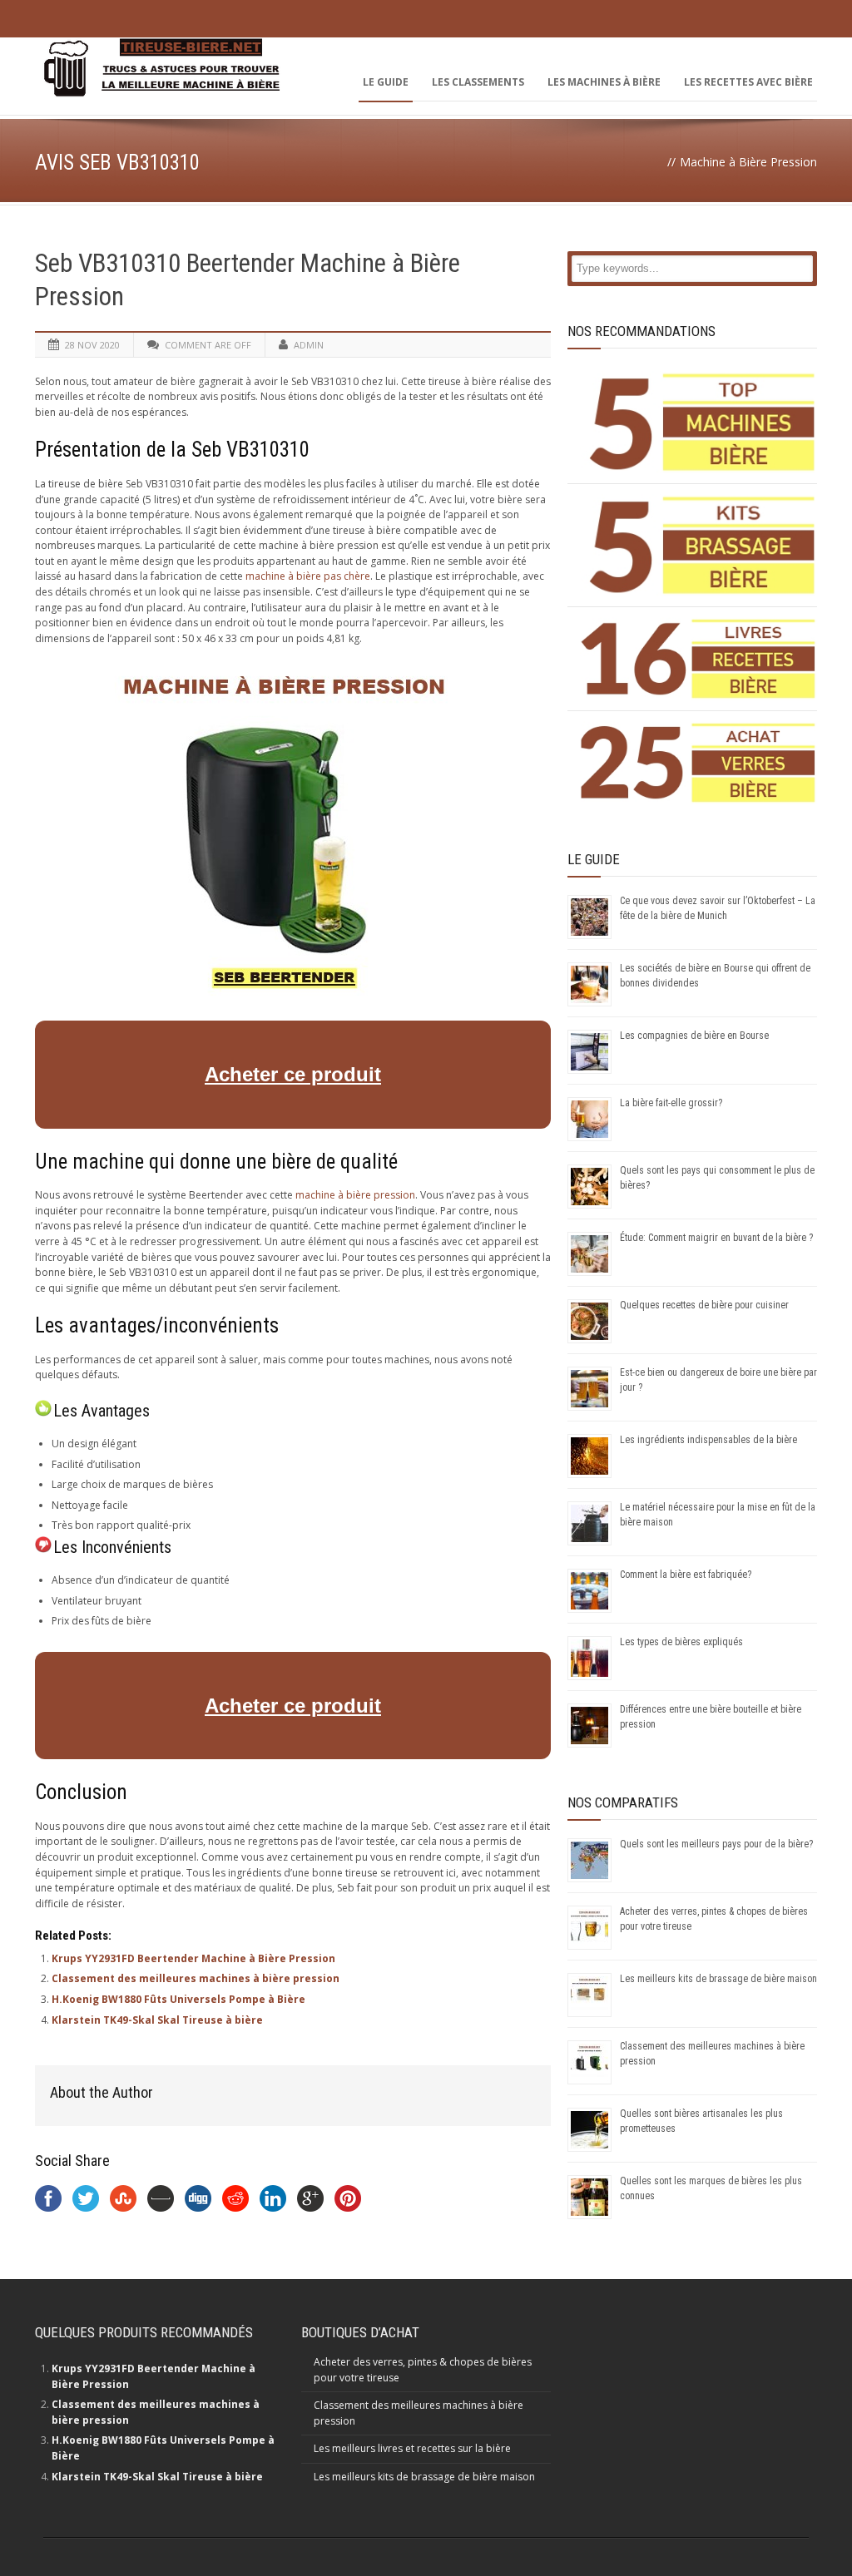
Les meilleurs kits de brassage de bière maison (718, 1979)
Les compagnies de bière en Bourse (694, 1036)
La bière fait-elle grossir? (671, 1103)
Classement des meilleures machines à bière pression (196, 1978)
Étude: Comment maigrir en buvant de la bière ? (716, 1238)
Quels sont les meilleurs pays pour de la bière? (716, 1844)
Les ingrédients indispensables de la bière (708, 1440)
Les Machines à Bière (604, 82)
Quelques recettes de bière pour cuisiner (704, 1305)
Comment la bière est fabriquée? (686, 1575)
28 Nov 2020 (92, 345)
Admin (309, 345)
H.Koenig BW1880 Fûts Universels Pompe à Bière (178, 1999)
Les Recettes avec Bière (748, 82)
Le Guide (386, 82)
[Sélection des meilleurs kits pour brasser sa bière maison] (698, 545)
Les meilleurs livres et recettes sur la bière (412, 2448)
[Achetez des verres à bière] (698, 763)
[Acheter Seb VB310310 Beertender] (285, 992)
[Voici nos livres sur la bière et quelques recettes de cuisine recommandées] (698, 659)
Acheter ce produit (293, 1074)
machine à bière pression (355, 1195)
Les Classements (478, 82)
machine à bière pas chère (308, 576)
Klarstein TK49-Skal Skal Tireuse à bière (157, 2020)
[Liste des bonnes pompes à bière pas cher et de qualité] (698, 422)
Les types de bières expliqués (681, 1642)
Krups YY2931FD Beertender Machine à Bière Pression (193, 1958)
